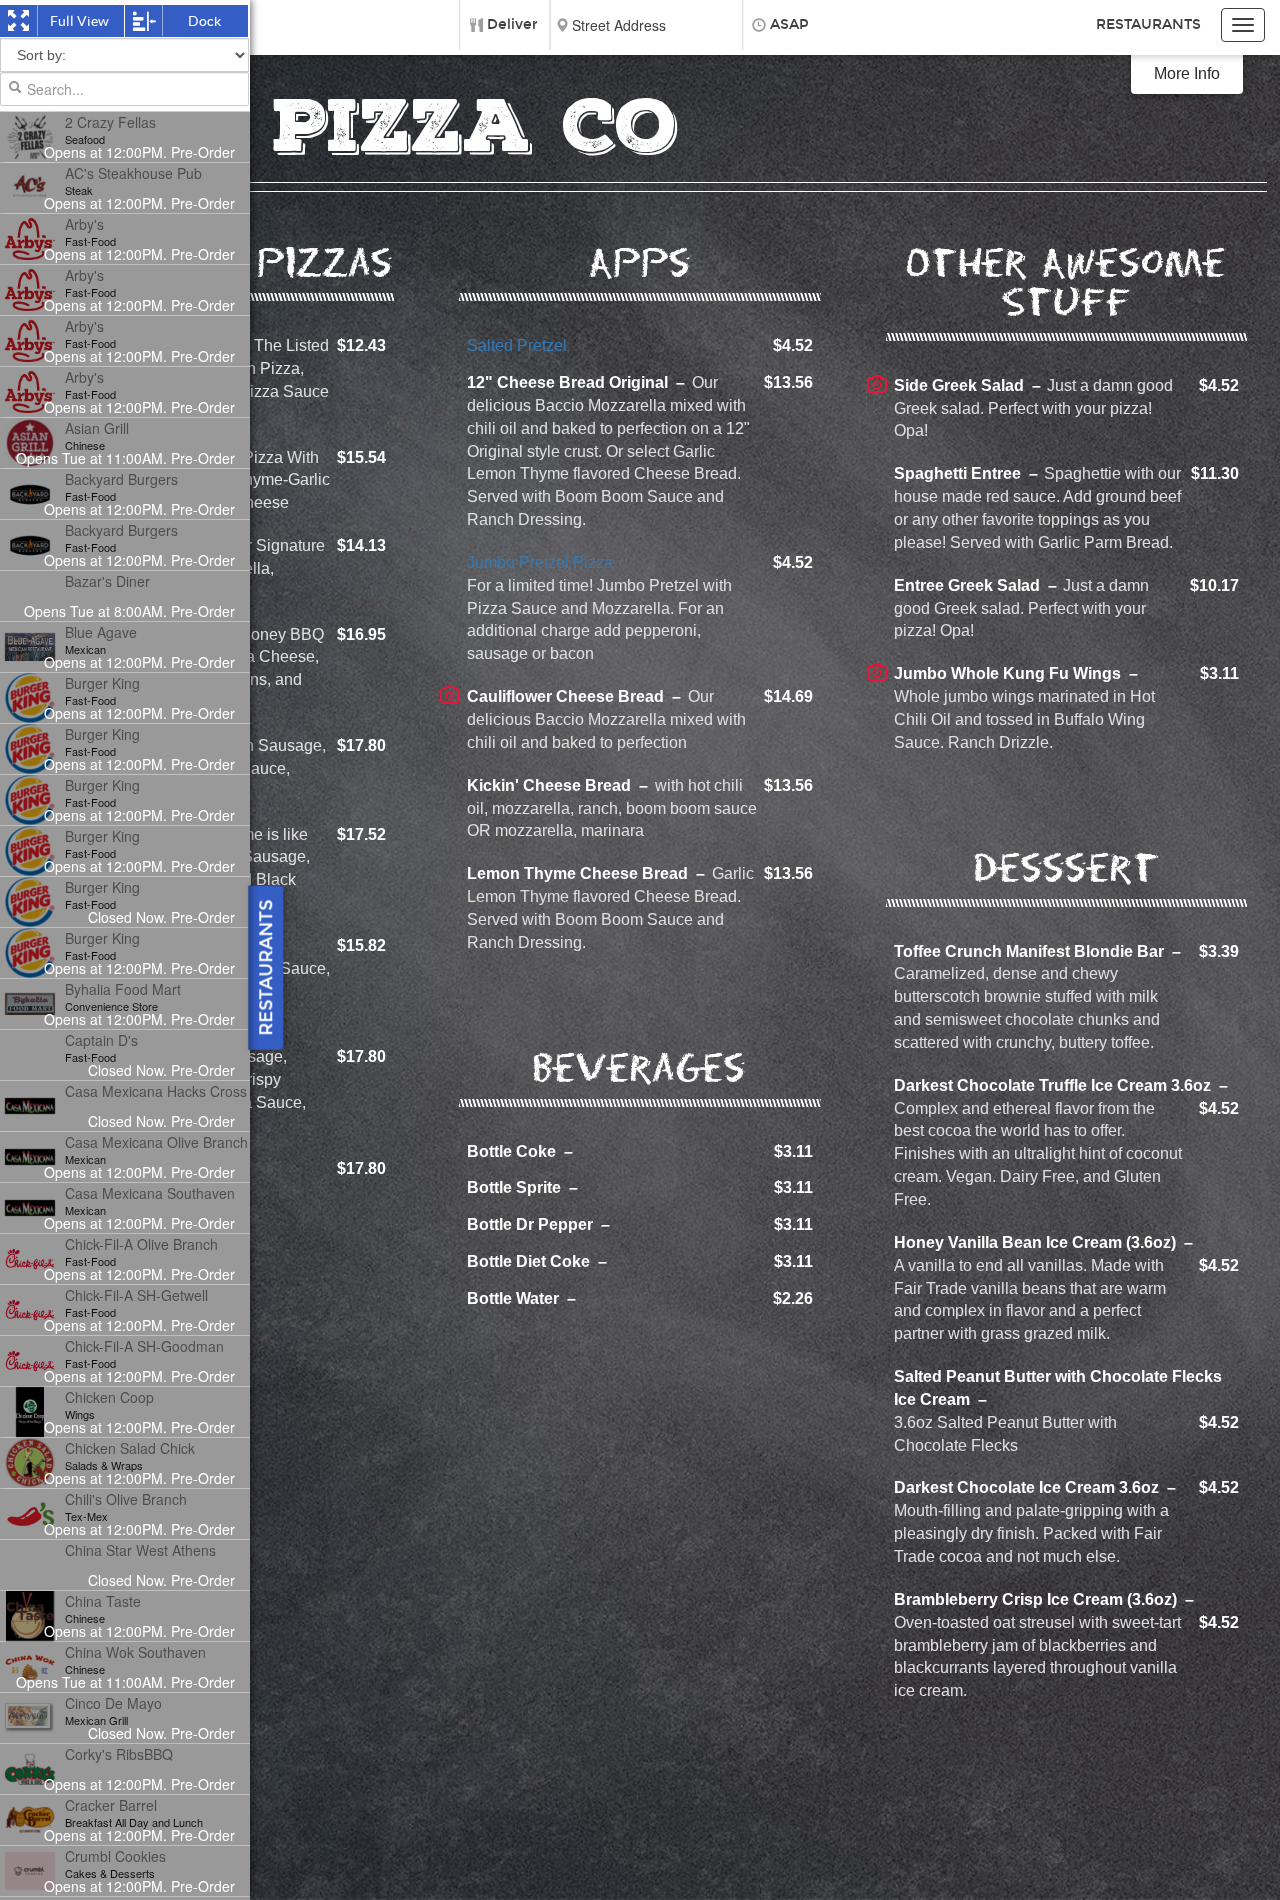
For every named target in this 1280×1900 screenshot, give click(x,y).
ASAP (789, 24)
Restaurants (1148, 24)
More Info (1187, 73)
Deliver (512, 24)
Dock (203, 21)
